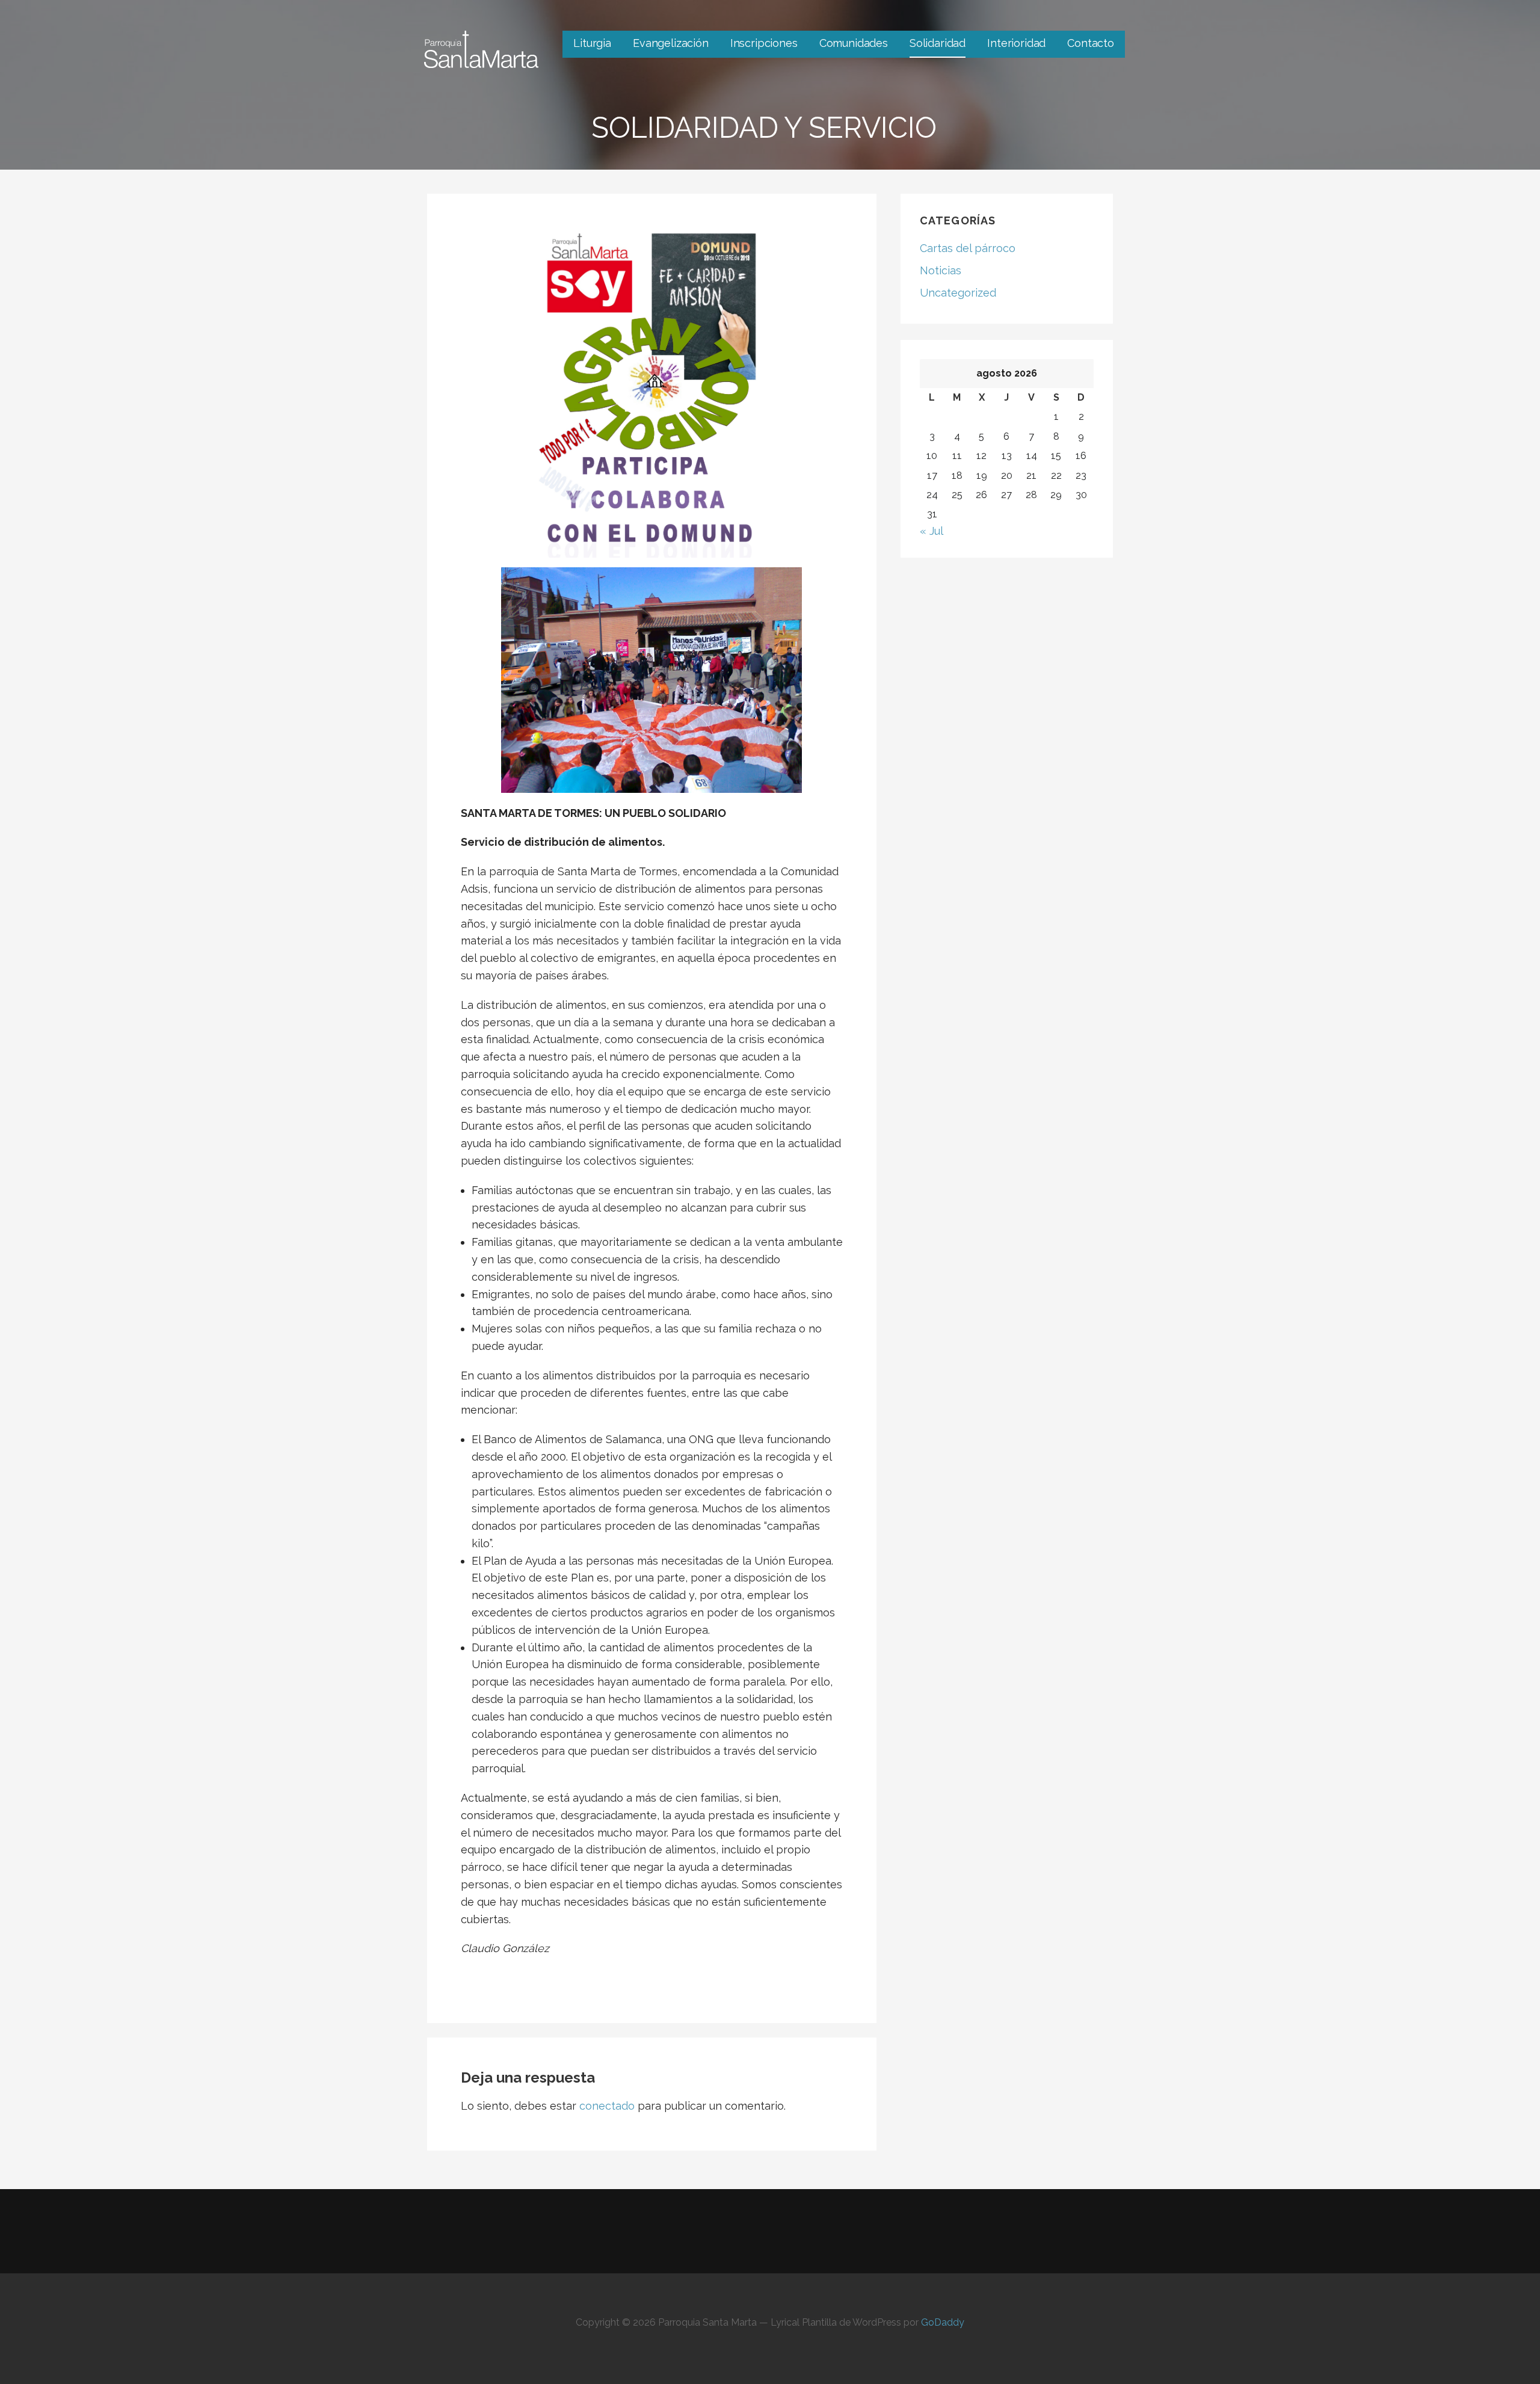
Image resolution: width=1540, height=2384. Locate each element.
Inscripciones (764, 43)
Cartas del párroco (968, 248)
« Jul (931, 531)
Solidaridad (938, 43)
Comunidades (854, 43)
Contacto (1091, 43)
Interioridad (1016, 43)
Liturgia (592, 43)
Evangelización (671, 43)
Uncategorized (958, 293)
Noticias (941, 270)
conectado (607, 2106)
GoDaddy (943, 2322)
